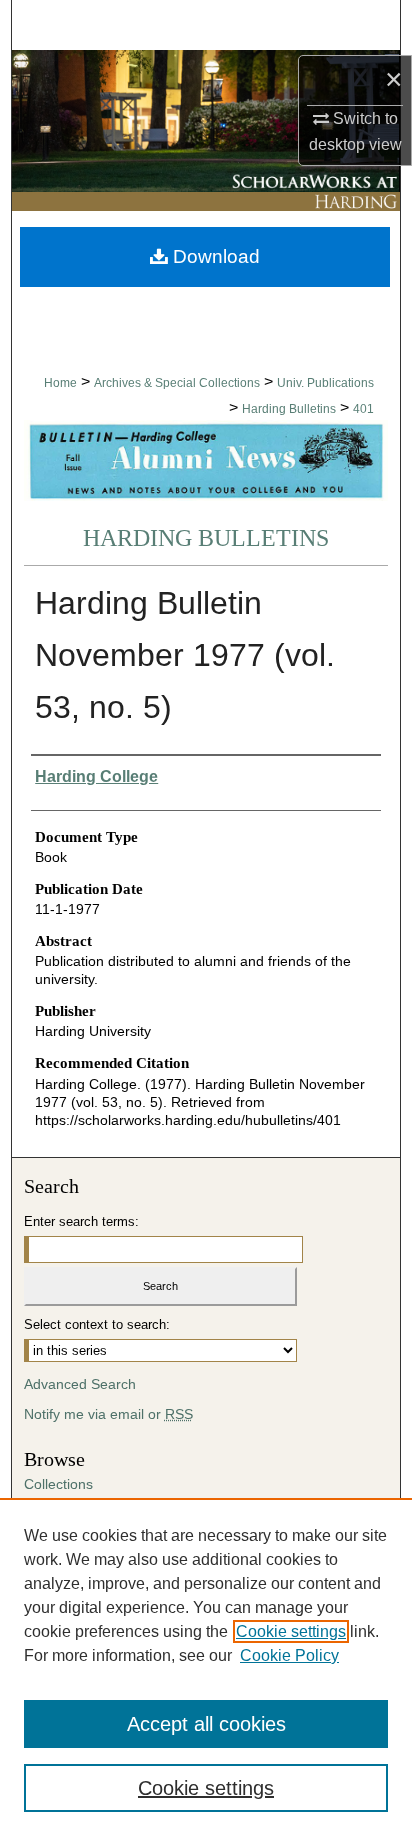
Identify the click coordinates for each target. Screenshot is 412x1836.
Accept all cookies (206, 1724)
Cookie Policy (289, 1655)
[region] (206, 1667)
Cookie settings (291, 1631)
